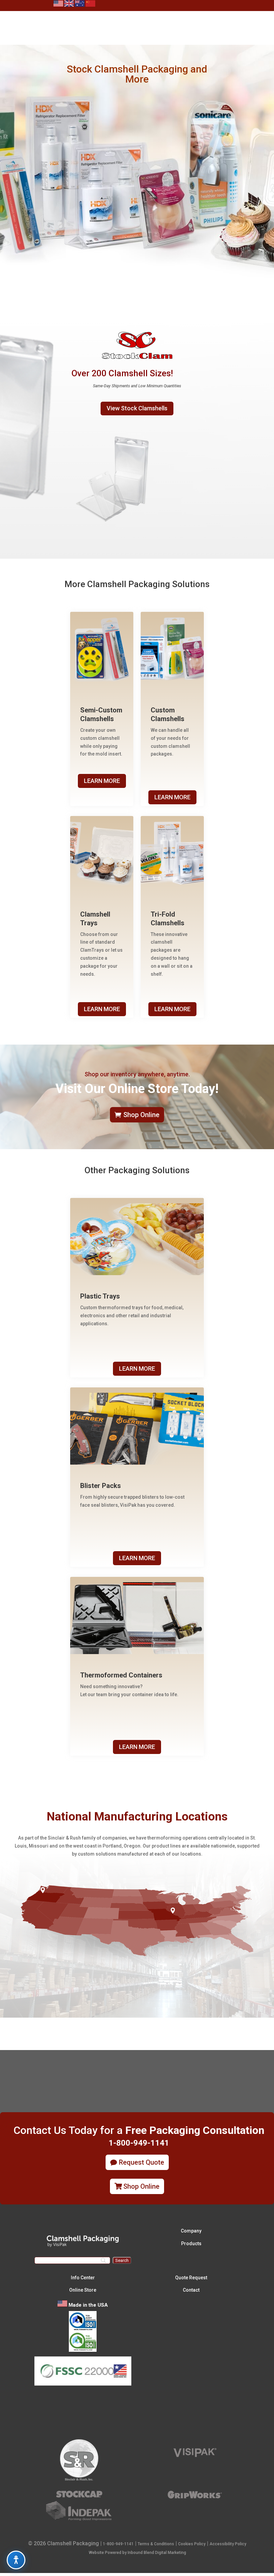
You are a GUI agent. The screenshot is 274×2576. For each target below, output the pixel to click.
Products (191, 2244)
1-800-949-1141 (118, 2544)
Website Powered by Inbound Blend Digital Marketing (138, 2553)
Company (191, 2231)
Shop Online (141, 1115)
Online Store (83, 2290)
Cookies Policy (192, 2544)
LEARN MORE (102, 781)
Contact (191, 2290)
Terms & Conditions (156, 2544)
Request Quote (142, 2162)
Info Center (83, 2278)
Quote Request (191, 2278)
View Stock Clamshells (137, 408)
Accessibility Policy (228, 2544)
